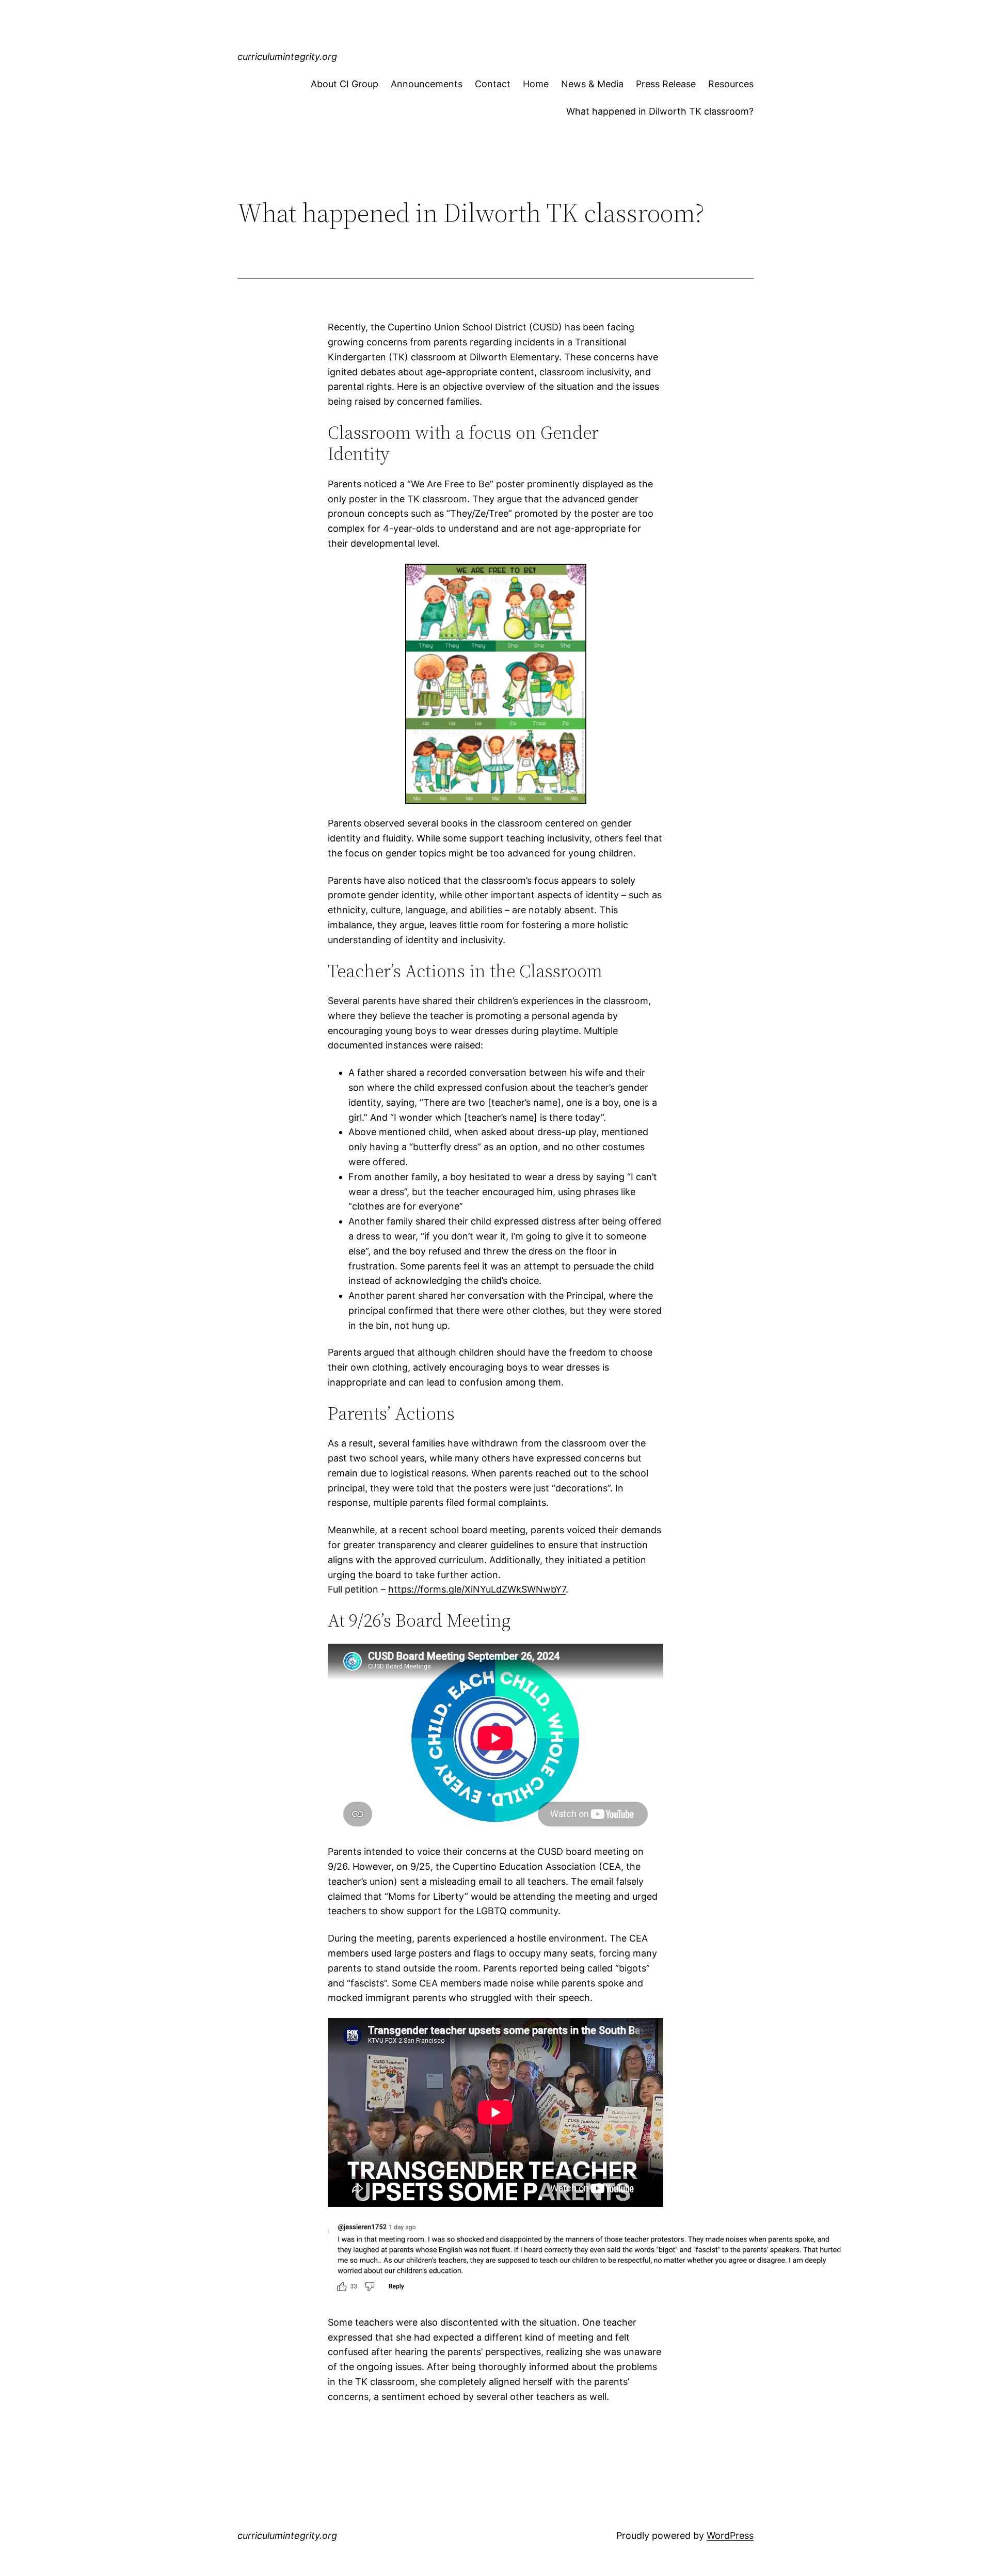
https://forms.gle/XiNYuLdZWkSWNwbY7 (477, 1589)
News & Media (592, 84)
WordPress (730, 2535)
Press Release (666, 84)
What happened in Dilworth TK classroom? (660, 111)
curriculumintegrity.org (287, 57)
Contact (493, 84)
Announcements (427, 84)
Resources (731, 84)
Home (536, 84)
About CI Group (345, 84)
